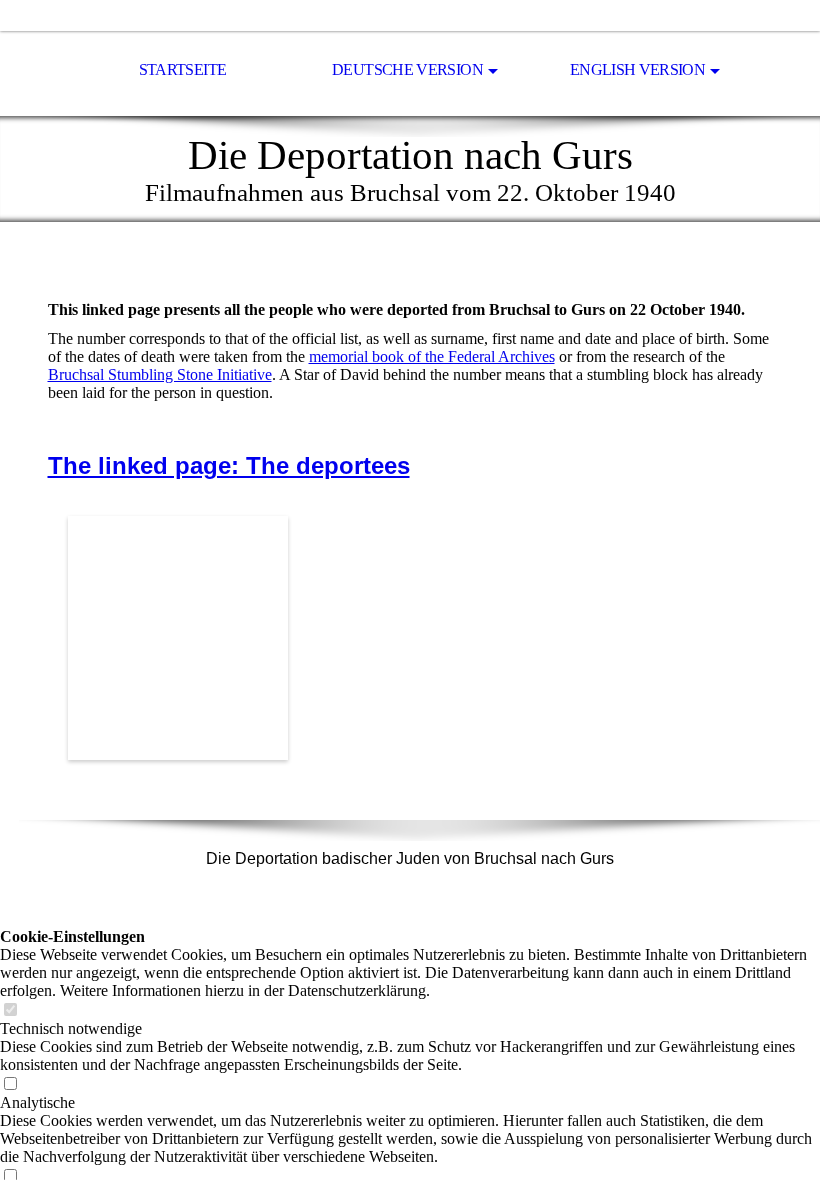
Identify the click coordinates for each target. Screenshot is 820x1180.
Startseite (183, 69)
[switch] (10, 1010)
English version (637, 69)
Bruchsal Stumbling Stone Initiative (160, 374)
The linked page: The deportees (229, 465)
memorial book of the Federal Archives (432, 356)
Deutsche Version (407, 69)
